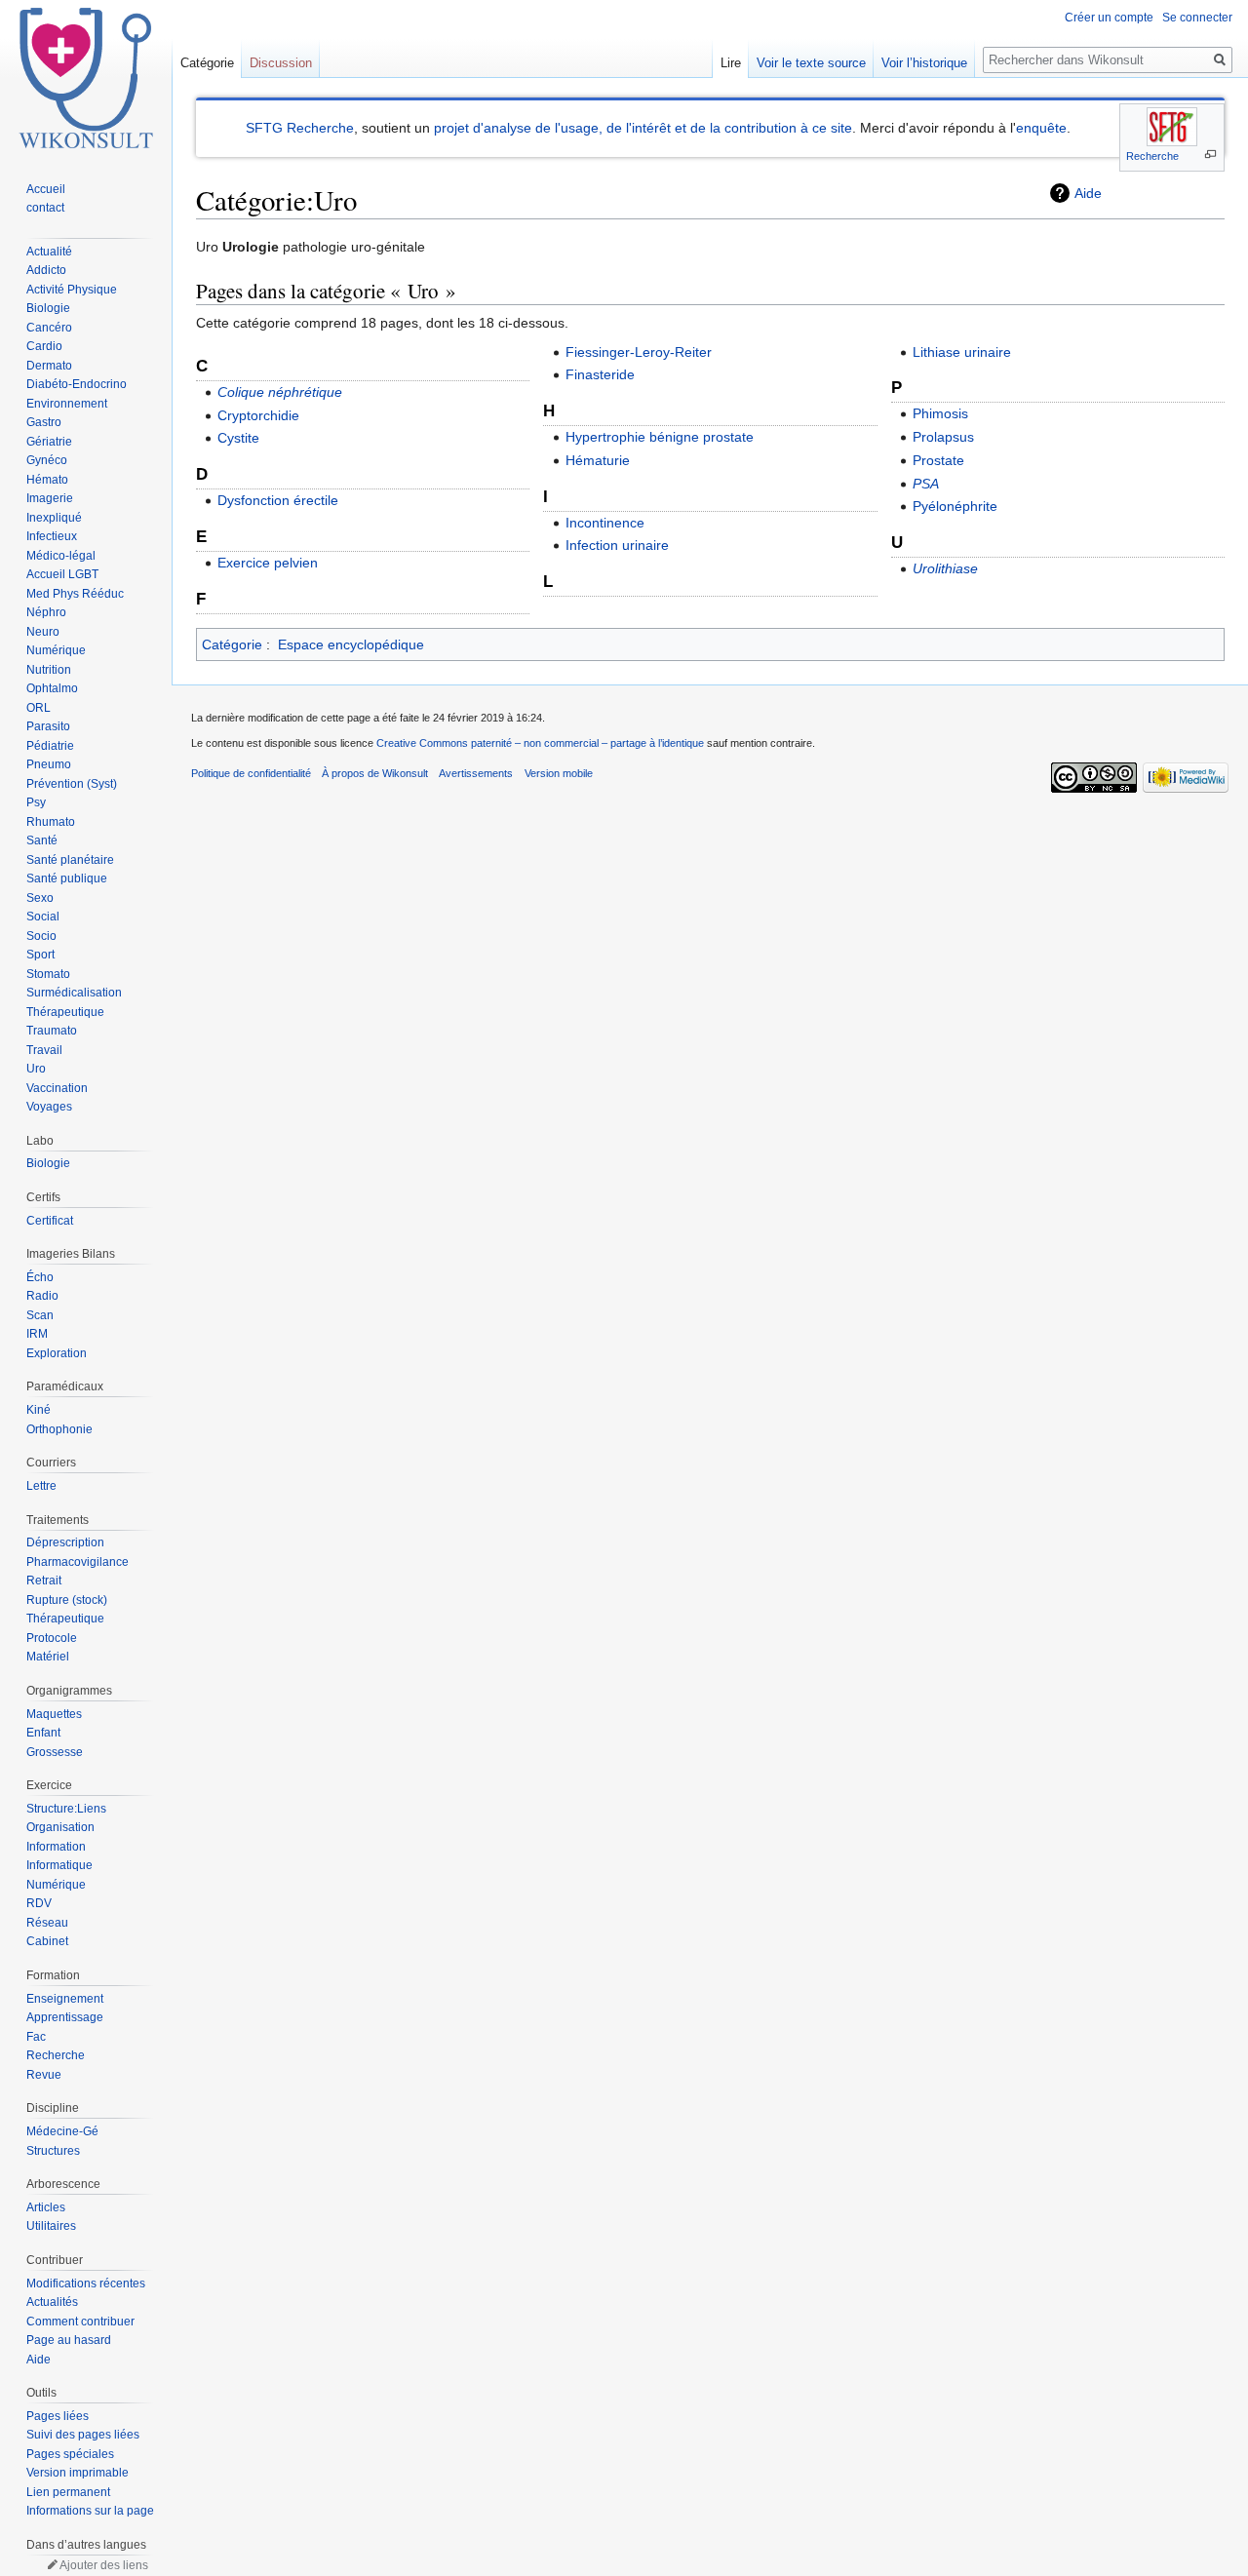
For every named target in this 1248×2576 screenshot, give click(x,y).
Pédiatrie (50, 746)
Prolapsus (943, 437)
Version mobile (559, 773)
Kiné (39, 1410)
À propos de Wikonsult (375, 773)
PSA (926, 484)
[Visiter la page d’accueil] (86, 78)
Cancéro (49, 328)
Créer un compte (1109, 18)
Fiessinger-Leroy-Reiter (639, 352)
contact (45, 208)
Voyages (49, 1107)
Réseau (47, 1923)
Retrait (44, 1581)
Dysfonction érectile (278, 500)
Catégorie (232, 644)
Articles (46, 2207)
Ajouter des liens (104, 2565)
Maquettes (54, 1714)
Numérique (56, 650)
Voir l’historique (924, 63)
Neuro (43, 632)
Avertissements (476, 773)
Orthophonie (59, 1429)
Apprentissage (65, 2017)
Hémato (47, 480)
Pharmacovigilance (78, 1562)
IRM (37, 1334)
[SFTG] (1172, 127)
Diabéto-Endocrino (77, 384)
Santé (42, 840)
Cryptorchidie (258, 415)
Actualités (52, 2302)
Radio (42, 1296)
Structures (53, 2151)
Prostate (938, 460)
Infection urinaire (617, 545)
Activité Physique (72, 290)
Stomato (48, 974)
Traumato (52, 1031)
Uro (36, 1069)
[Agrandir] (1210, 155)
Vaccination (57, 1088)
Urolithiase (945, 568)
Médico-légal (61, 556)
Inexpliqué (54, 518)
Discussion (281, 63)
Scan (40, 1315)
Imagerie (50, 498)
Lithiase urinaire (962, 352)
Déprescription (65, 1542)
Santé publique (67, 878)
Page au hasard (69, 2340)
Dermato (49, 366)
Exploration (57, 1353)
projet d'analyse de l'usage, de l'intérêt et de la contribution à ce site (643, 128)
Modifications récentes (86, 2283)
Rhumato (51, 822)
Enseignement (65, 1999)
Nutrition (49, 670)
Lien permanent (68, 2492)
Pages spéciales (70, 2454)
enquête (1041, 128)
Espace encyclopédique (351, 644)
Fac (36, 2037)
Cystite (238, 438)
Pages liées (58, 2416)
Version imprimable (78, 2473)
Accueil (46, 189)
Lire (731, 63)
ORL (39, 708)
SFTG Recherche (300, 128)
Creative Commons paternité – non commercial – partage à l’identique (540, 743)
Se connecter (1197, 18)
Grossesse (55, 1752)
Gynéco (47, 460)
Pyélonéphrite (955, 506)
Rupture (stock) (67, 1600)
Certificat (50, 1221)
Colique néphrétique (280, 392)
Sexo (40, 898)
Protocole (52, 1638)
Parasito (48, 726)
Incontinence (605, 523)
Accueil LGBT (62, 574)
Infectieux (52, 536)
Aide (1088, 193)
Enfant (43, 1733)
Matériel (48, 1657)
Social (43, 917)
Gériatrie (49, 442)
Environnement (67, 404)
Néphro (46, 612)
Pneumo (49, 764)
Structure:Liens (66, 1809)
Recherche (1152, 156)
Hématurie (598, 460)
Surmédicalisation (74, 993)
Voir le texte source (811, 63)
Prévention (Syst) (72, 784)
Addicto (46, 270)
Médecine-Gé (62, 2131)
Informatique (59, 1865)
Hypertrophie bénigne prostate (660, 437)
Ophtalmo (52, 688)
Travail (44, 1050)
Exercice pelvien (268, 563)
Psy (36, 802)
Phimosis (940, 413)
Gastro (44, 422)
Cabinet (47, 1941)
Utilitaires (51, 2226)
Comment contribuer (80, 2322)
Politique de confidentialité (251, 773)
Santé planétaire (70, 860)
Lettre (41, 1486)
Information (56, 1847)
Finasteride (600, 374)
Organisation (60, 1827)
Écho (40, 1277)
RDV (39, 1903)
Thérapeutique (65, 1012)
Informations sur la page (90, 2511)
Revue (44, 2075)
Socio (41, 936)
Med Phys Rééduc (75, 594)
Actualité (49, 252)
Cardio (44, 346)
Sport (40, 955)
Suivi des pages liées (83, 2435)
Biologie (48, 308)
